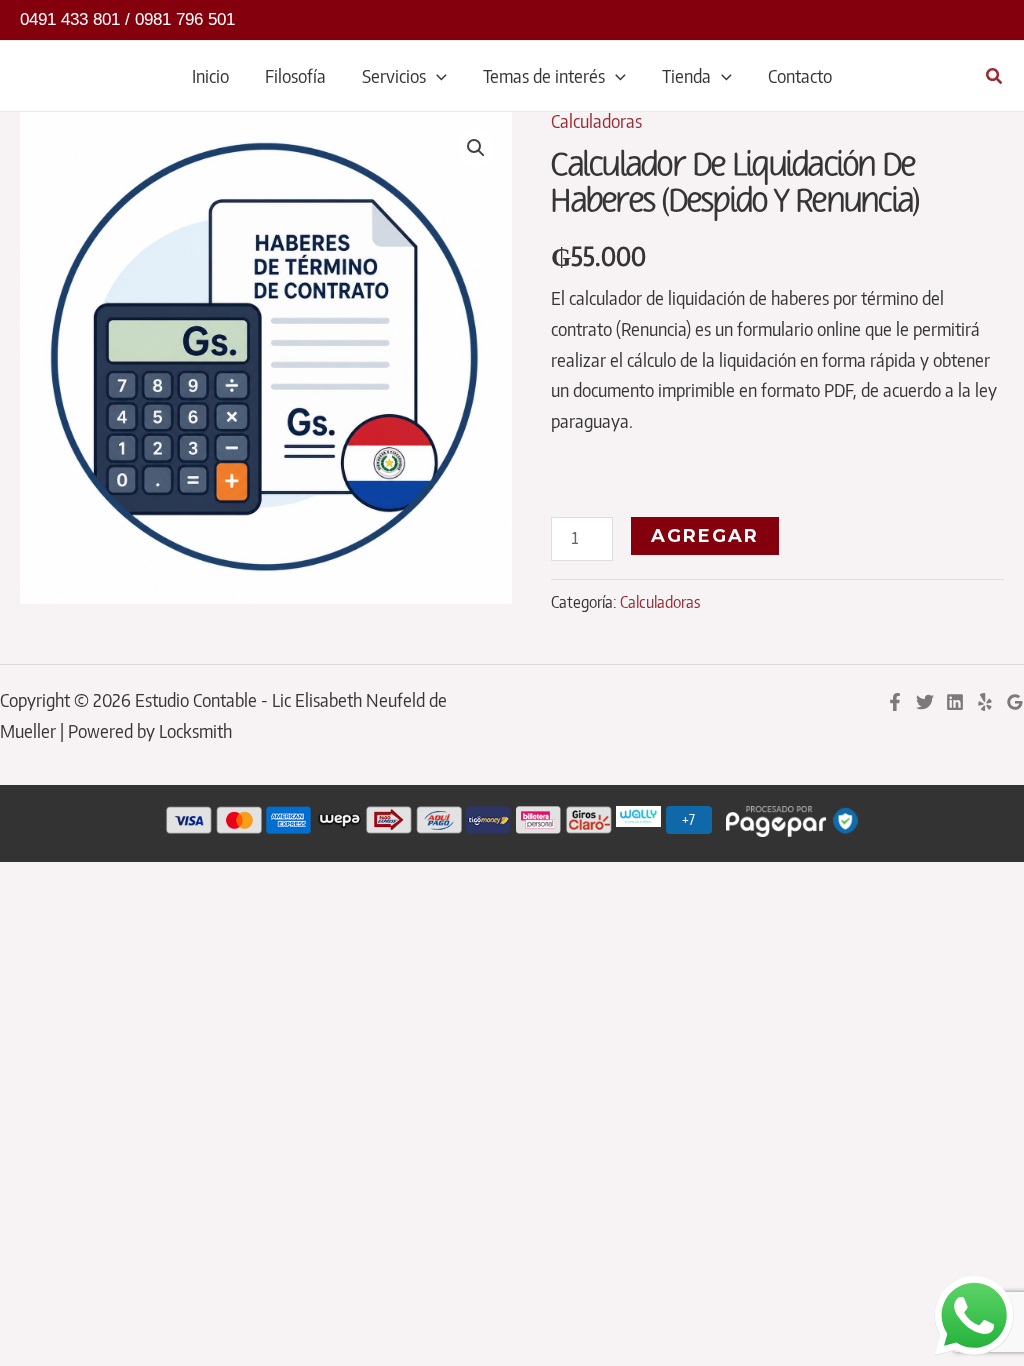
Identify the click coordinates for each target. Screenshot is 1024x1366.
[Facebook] (895, 702)
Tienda (686, 75)
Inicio (210, 75)
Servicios (394, 75)
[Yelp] (985, 702)
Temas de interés (544, 75)
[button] (436, 76)
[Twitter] (925, 702)
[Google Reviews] (1015, 702)
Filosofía (295, 75)
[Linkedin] (955, 702)
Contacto (800, 75)
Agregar (705, 536)
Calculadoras (596, 120)
